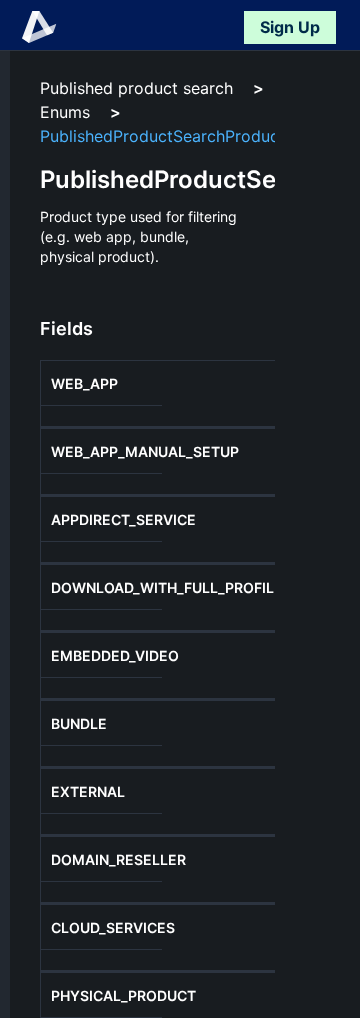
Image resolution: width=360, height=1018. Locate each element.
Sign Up (290, 27)
